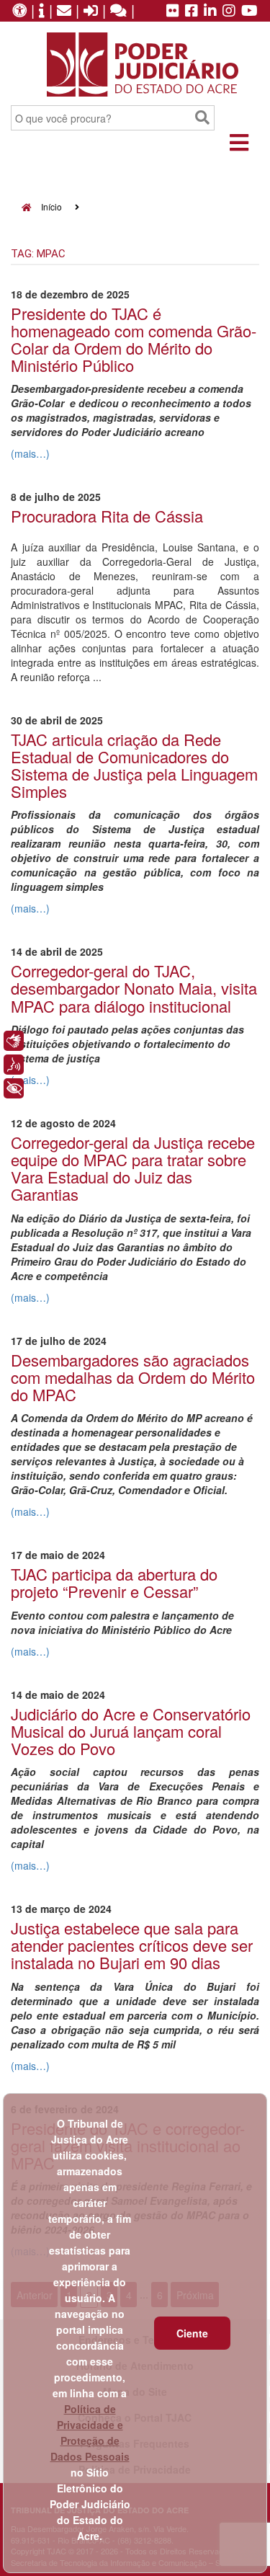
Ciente (192, 2333)
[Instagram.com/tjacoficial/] (229, 12)
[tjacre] (210, 12)
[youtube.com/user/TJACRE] (249, 12)
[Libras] (14, 1041)
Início (50, 206)
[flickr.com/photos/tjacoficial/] (173, 12)
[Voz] (14, 1065)
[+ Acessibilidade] (14, 1088)
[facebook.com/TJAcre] (192, 12)
